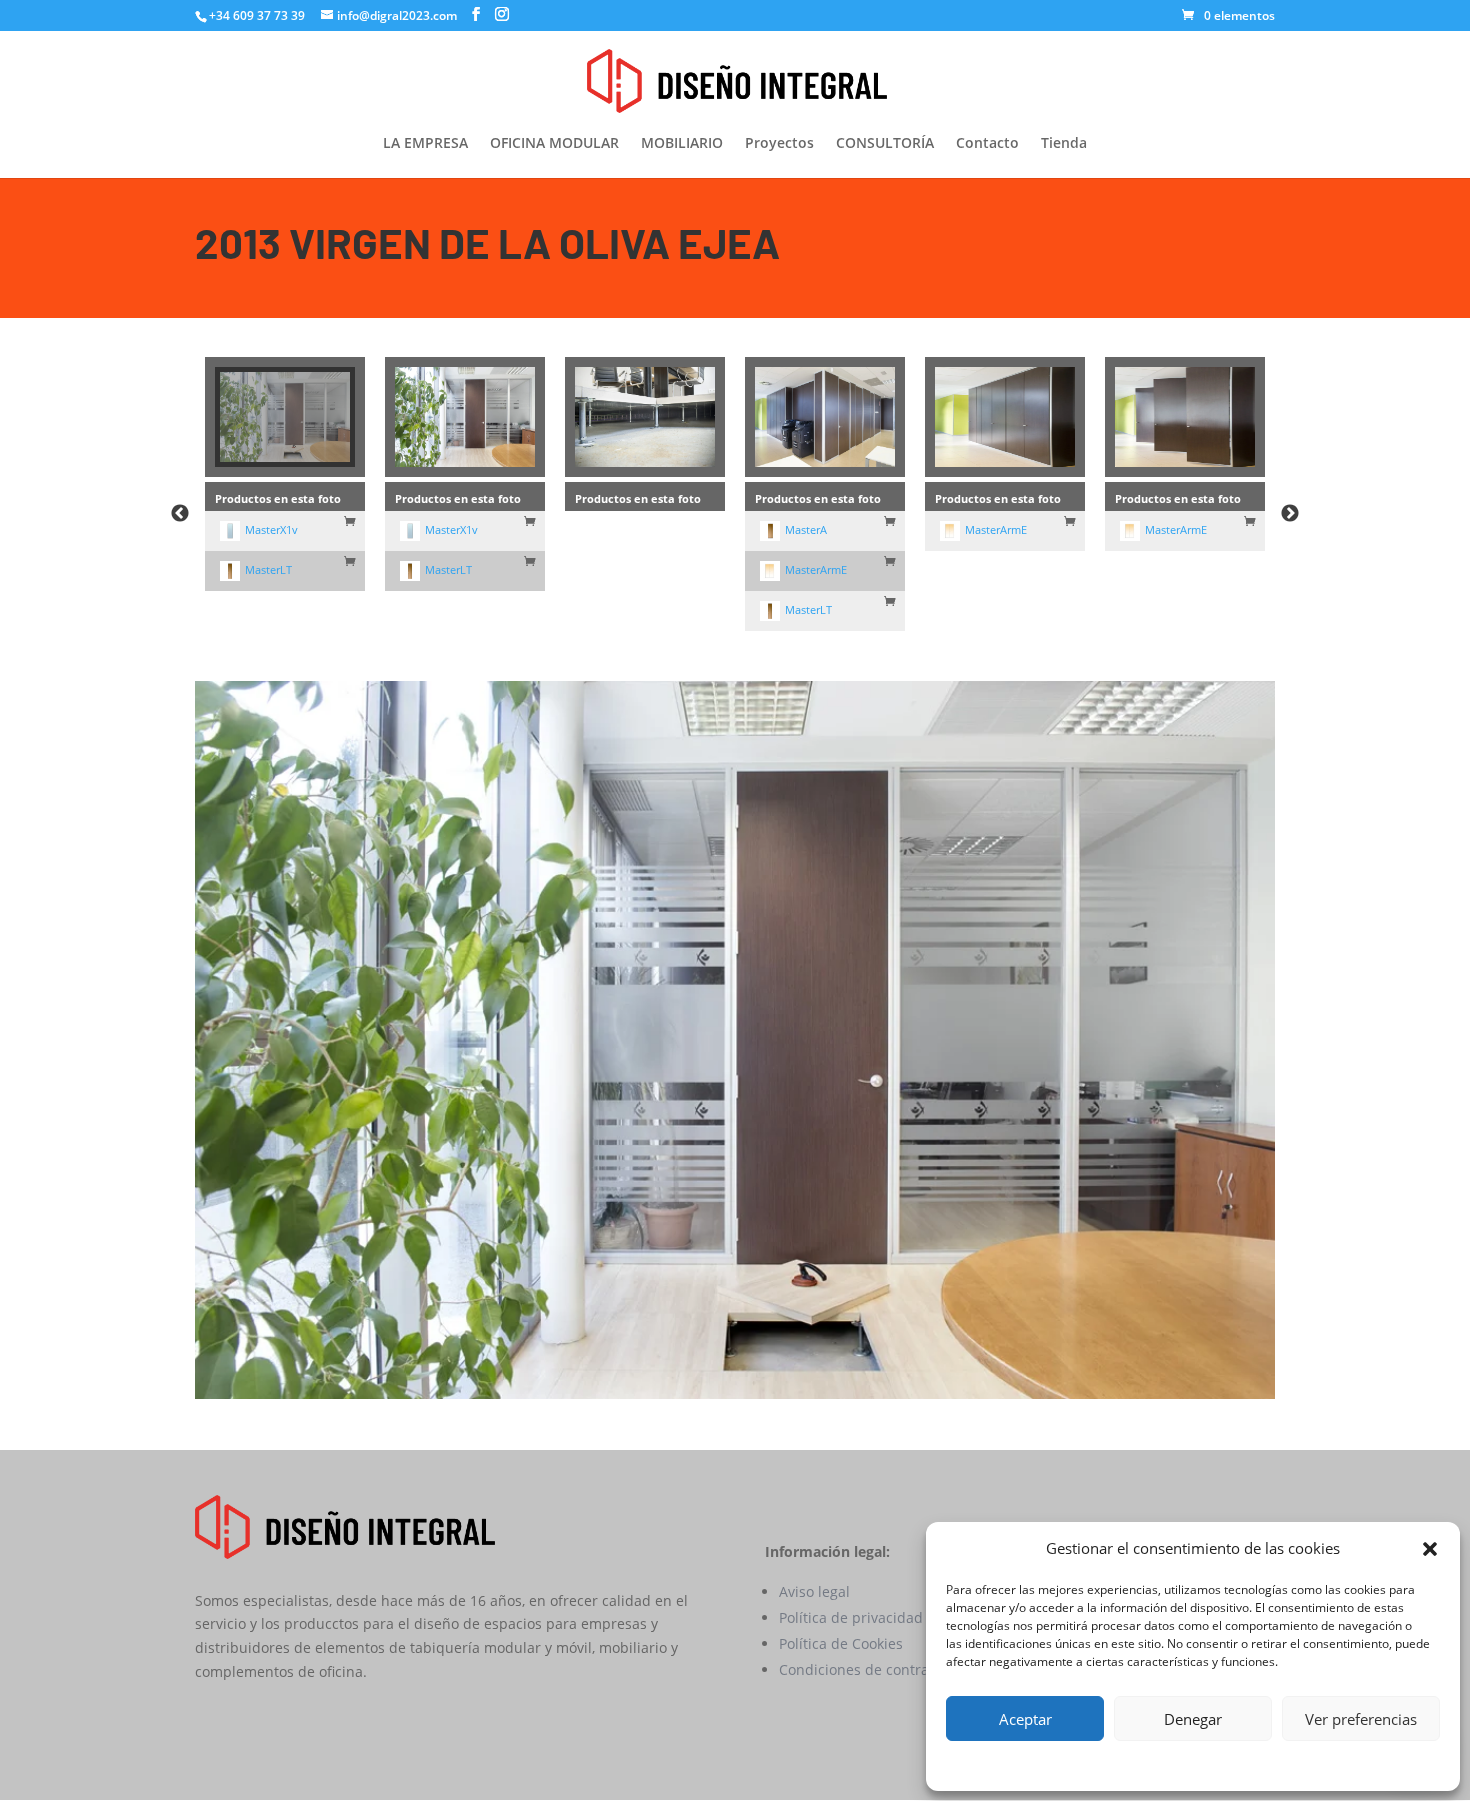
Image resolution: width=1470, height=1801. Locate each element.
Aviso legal (814, 1591)
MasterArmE (816, 569)
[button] (1430, 1549)
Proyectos (779, 144)
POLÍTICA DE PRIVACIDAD (1218, 1763)
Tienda (1064, 144)
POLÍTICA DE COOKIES (1075, 1763)
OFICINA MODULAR (554, 144)
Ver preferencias (1361, 1719)
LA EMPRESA (425, 144)
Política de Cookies (841, 1643)
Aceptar (1025, 1719)
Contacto (987, 144)
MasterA (806, 529)
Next (1290, 514)
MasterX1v (271, 529)
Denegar (1193, 1719)
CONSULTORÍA (885, 144)
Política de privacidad (851, 1617)
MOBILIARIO (682, 144)
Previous (180, 514)
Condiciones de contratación (874, 1669)
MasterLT (268, 569)
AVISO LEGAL (1335, 1763)
